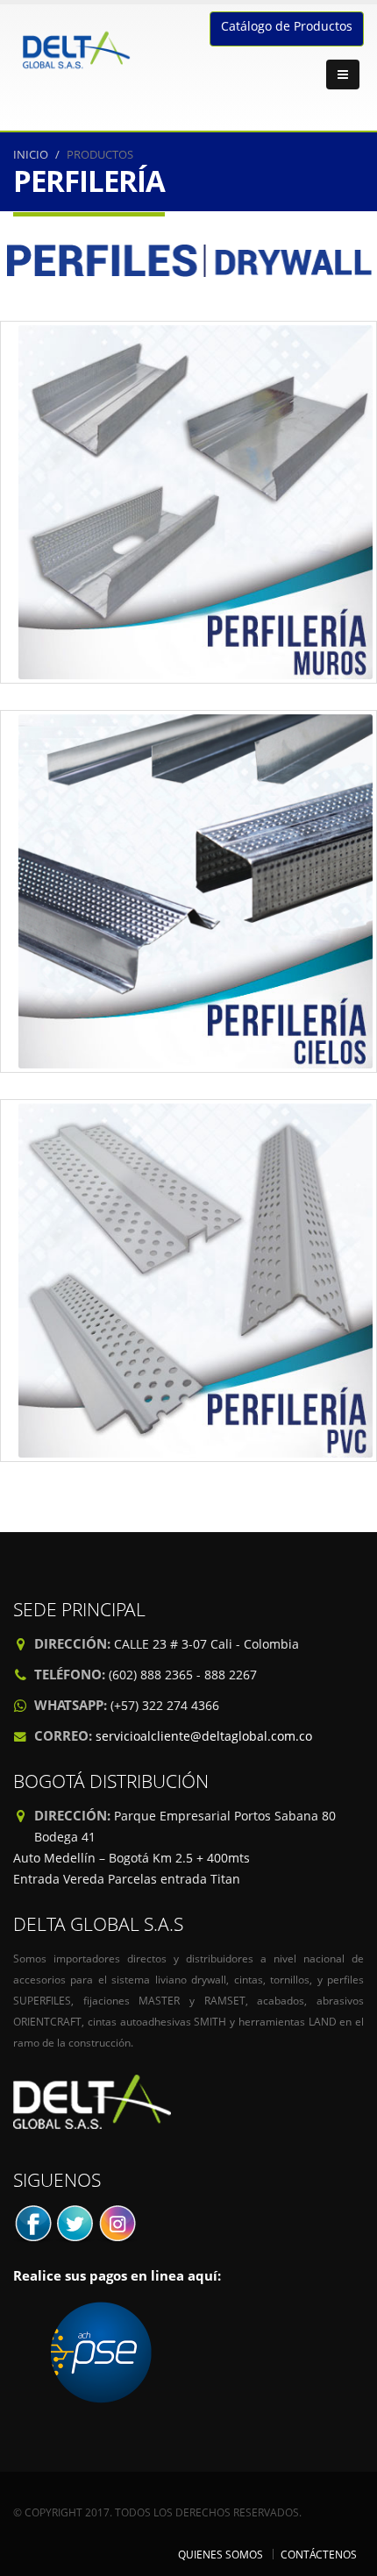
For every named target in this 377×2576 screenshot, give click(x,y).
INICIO (31, 154)
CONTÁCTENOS (319, 2554)
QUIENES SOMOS (221, 2554)
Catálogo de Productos (287, 26)
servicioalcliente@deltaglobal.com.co (204, 1736)
